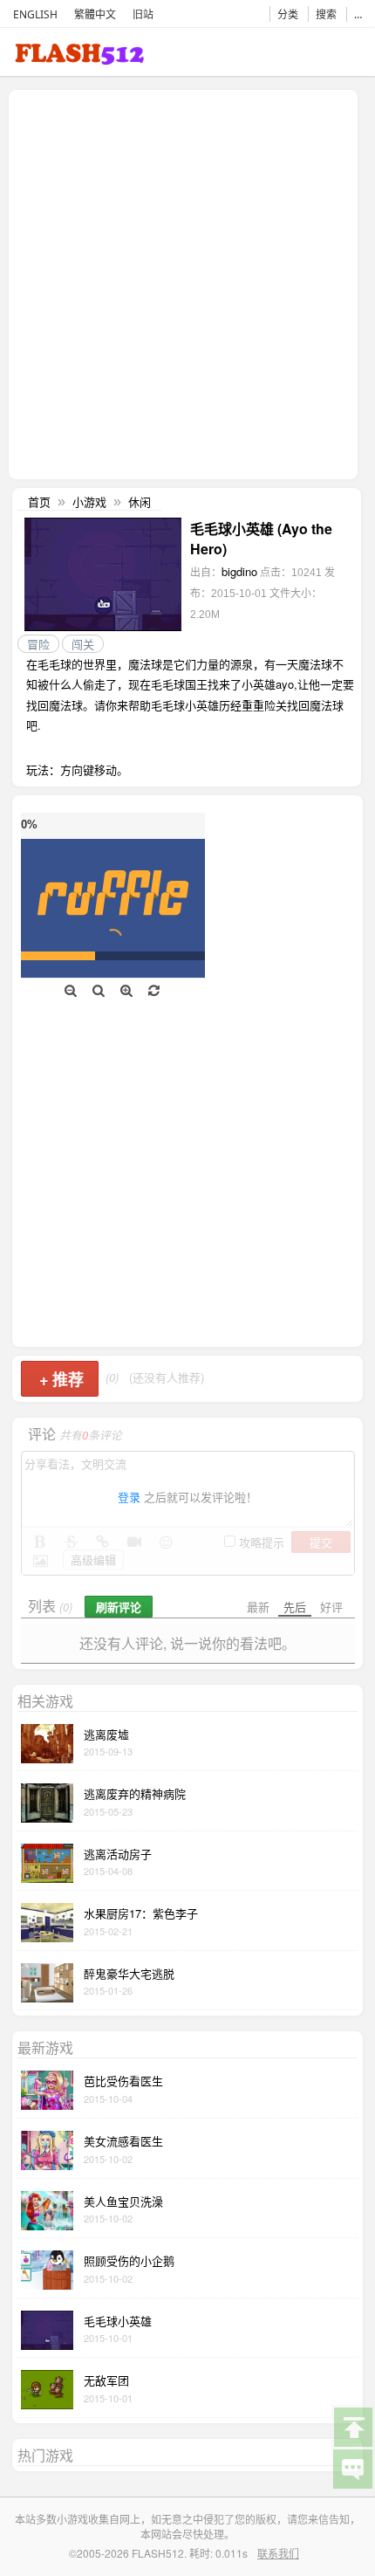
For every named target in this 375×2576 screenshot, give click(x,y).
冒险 (38, 644)
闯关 (83, 644)
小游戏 (89, 501)
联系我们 (278, 2553)
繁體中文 (95, 14)
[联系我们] (352, 2468)
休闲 (140, 501)
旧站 (143, 14)
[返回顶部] (352, 2426)
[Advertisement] (187, 283)
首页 (39, 501)
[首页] (79, 57)
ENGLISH (35, 14)
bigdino (239, 571)
